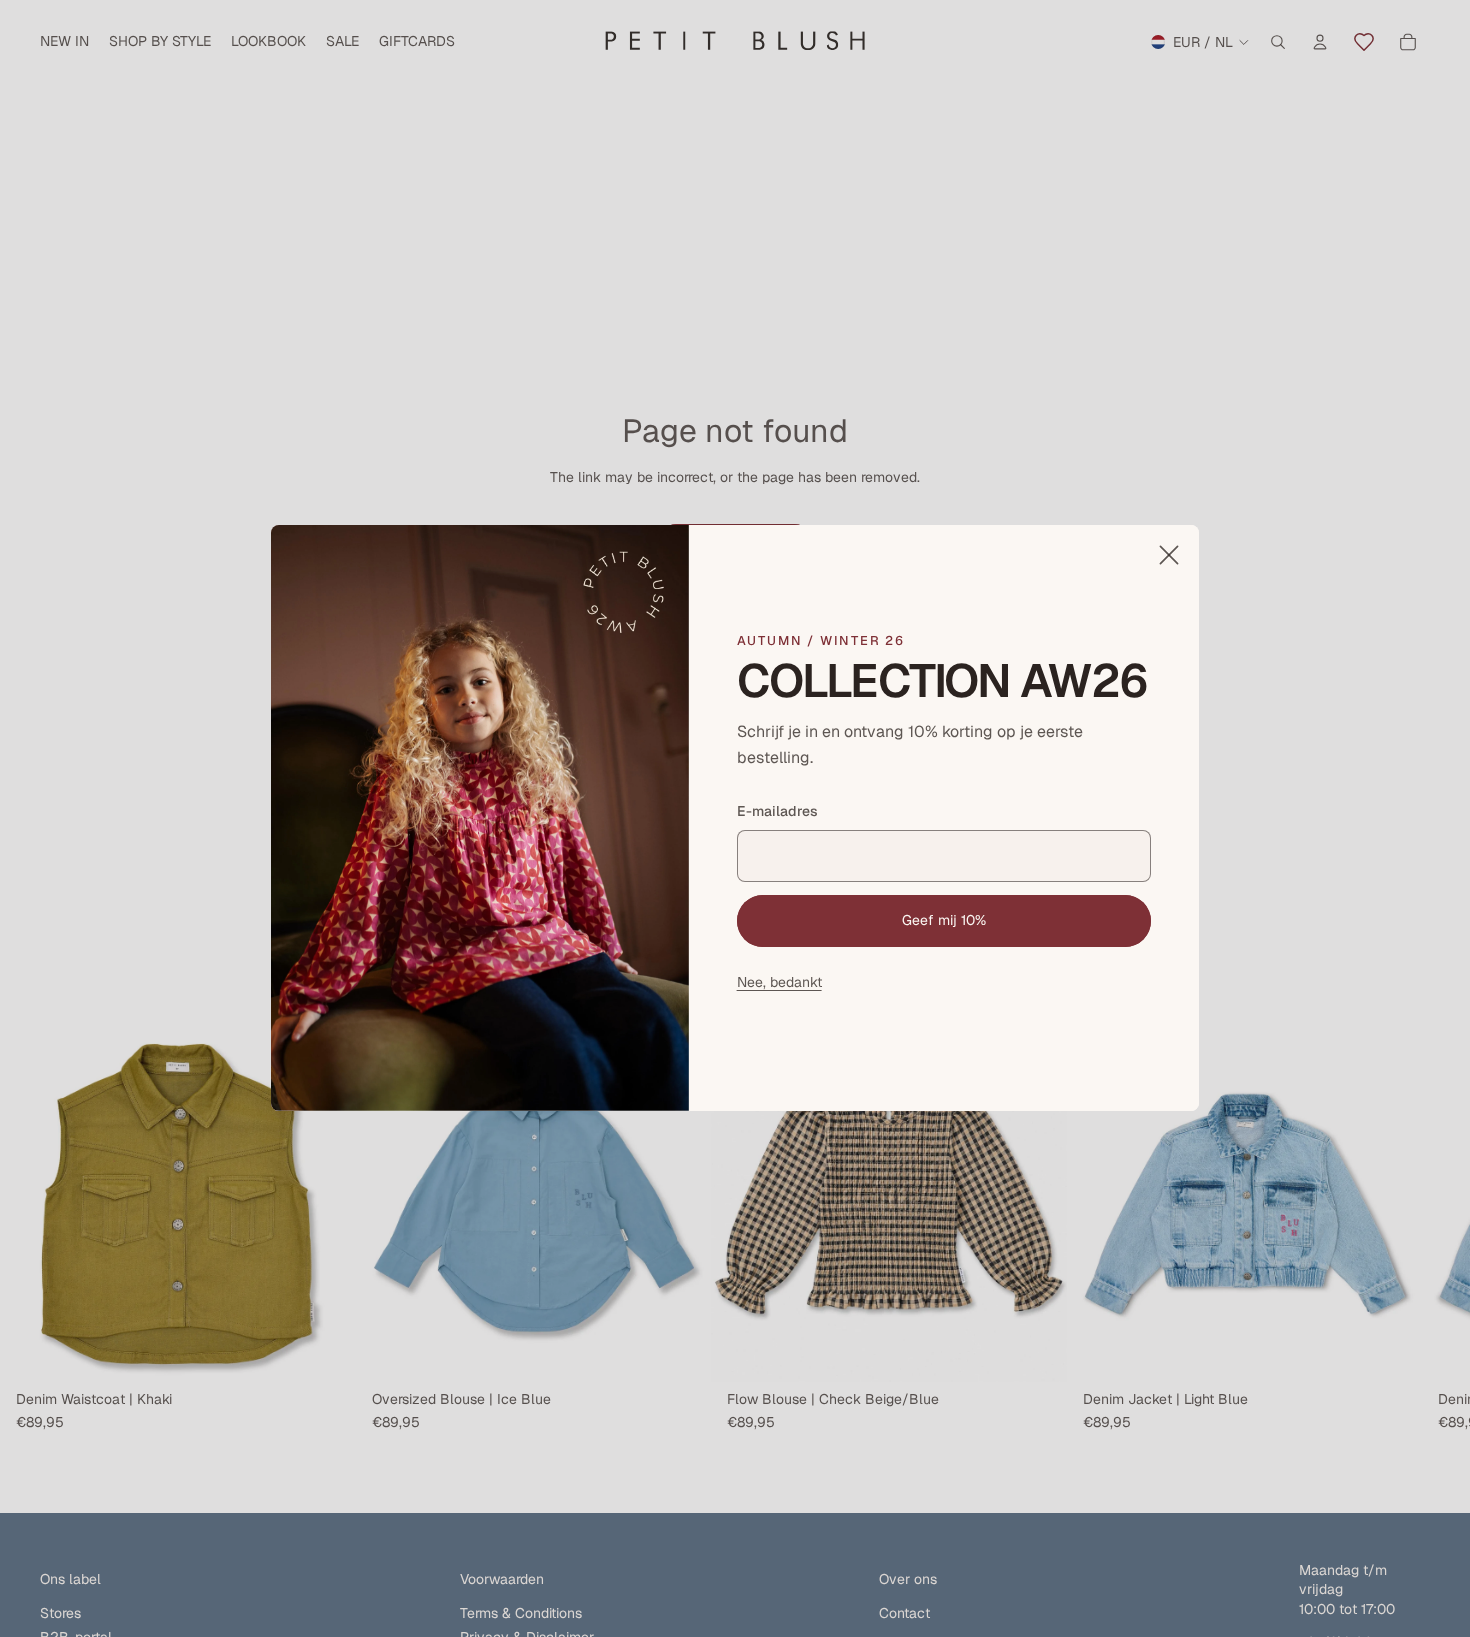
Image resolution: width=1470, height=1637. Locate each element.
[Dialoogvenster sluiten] (1169, 555)
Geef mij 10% (944, 920)
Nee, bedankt (779, 982)
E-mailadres (777, 812)
